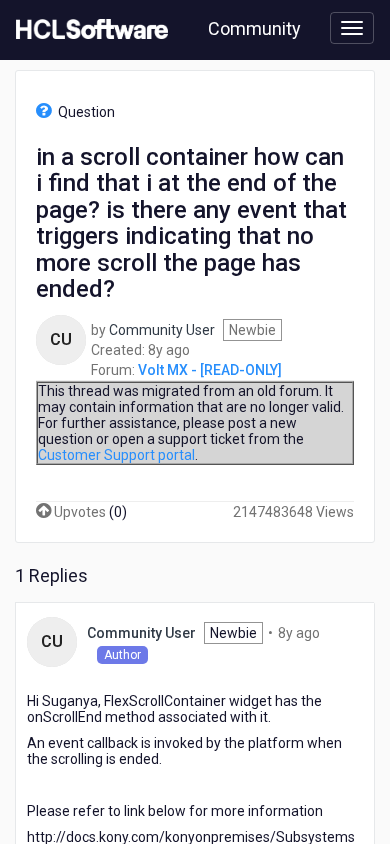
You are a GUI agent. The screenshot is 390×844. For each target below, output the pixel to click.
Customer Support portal (116, 455)
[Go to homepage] (88, 30)
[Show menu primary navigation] (352, 28)
